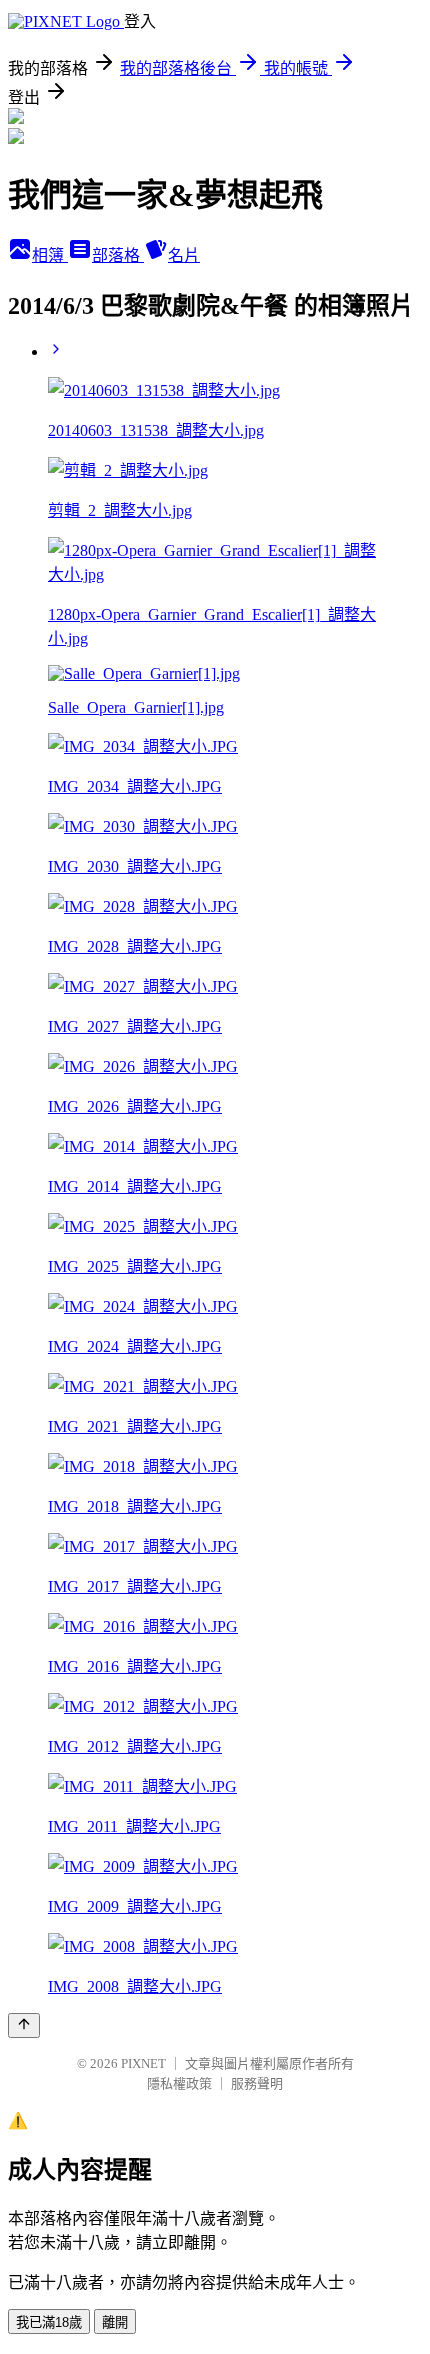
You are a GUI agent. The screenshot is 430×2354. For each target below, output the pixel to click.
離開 (115, 2322)
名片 (184, 255)
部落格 (118, 255)
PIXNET (143, 2063)
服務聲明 (257, 2083)
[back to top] (24, 2025)
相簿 (50, 255)
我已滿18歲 (49, 2322)
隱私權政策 (179, 2083)
